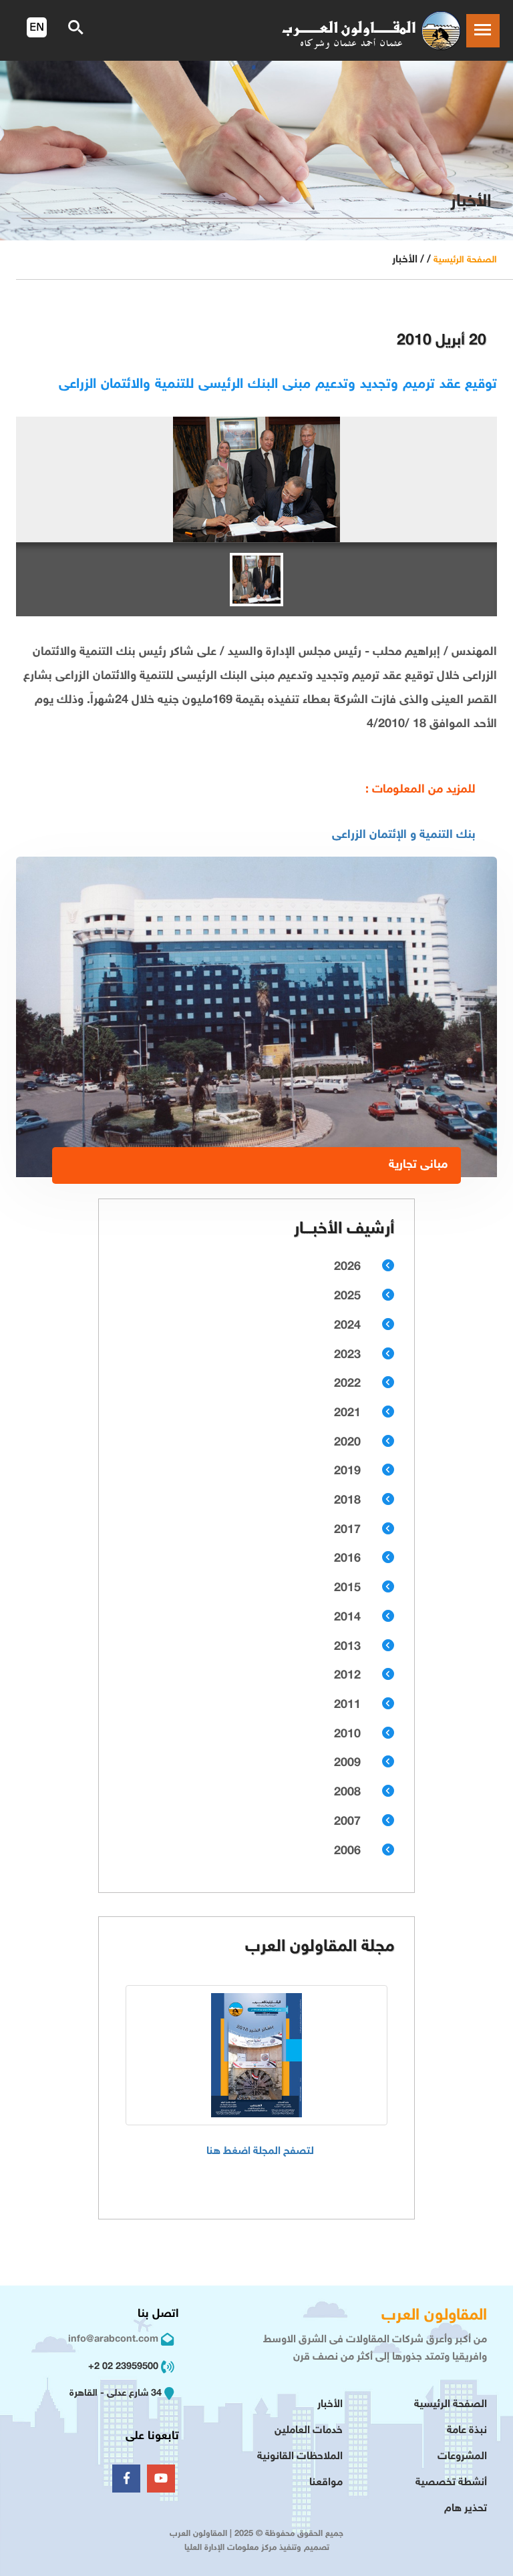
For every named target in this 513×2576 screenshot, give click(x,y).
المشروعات (462, 2457)
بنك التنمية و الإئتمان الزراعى (404, 835)
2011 (347, 1705)
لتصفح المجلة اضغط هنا (260, 2152)
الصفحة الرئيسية (465, 260)
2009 (347, 1763)
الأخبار (330, 2405)
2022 (347, 1384)
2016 (347, 1559)
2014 (347, 1618)
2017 (347, 1530)
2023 (347, 1355)
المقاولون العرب (434, 2316)
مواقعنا (326, 2483)
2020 (347, 1443)
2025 (347, 1297)
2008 (347, 1793)
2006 (347, 1852)
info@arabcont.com (113, 2339)
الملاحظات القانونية (300, 2457)
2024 (347, 1326)
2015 (347, 1588)
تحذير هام (466, 2509)
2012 (347, 1676)
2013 (347, 1647)
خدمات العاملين (309, 2431)
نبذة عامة (467, 2431)
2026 (347, 1267)
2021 (347, 1414)
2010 (347, 1735)
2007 (347, 1822)
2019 (347, 1472)
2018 (347, 1501)
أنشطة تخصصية (451, 2483)
